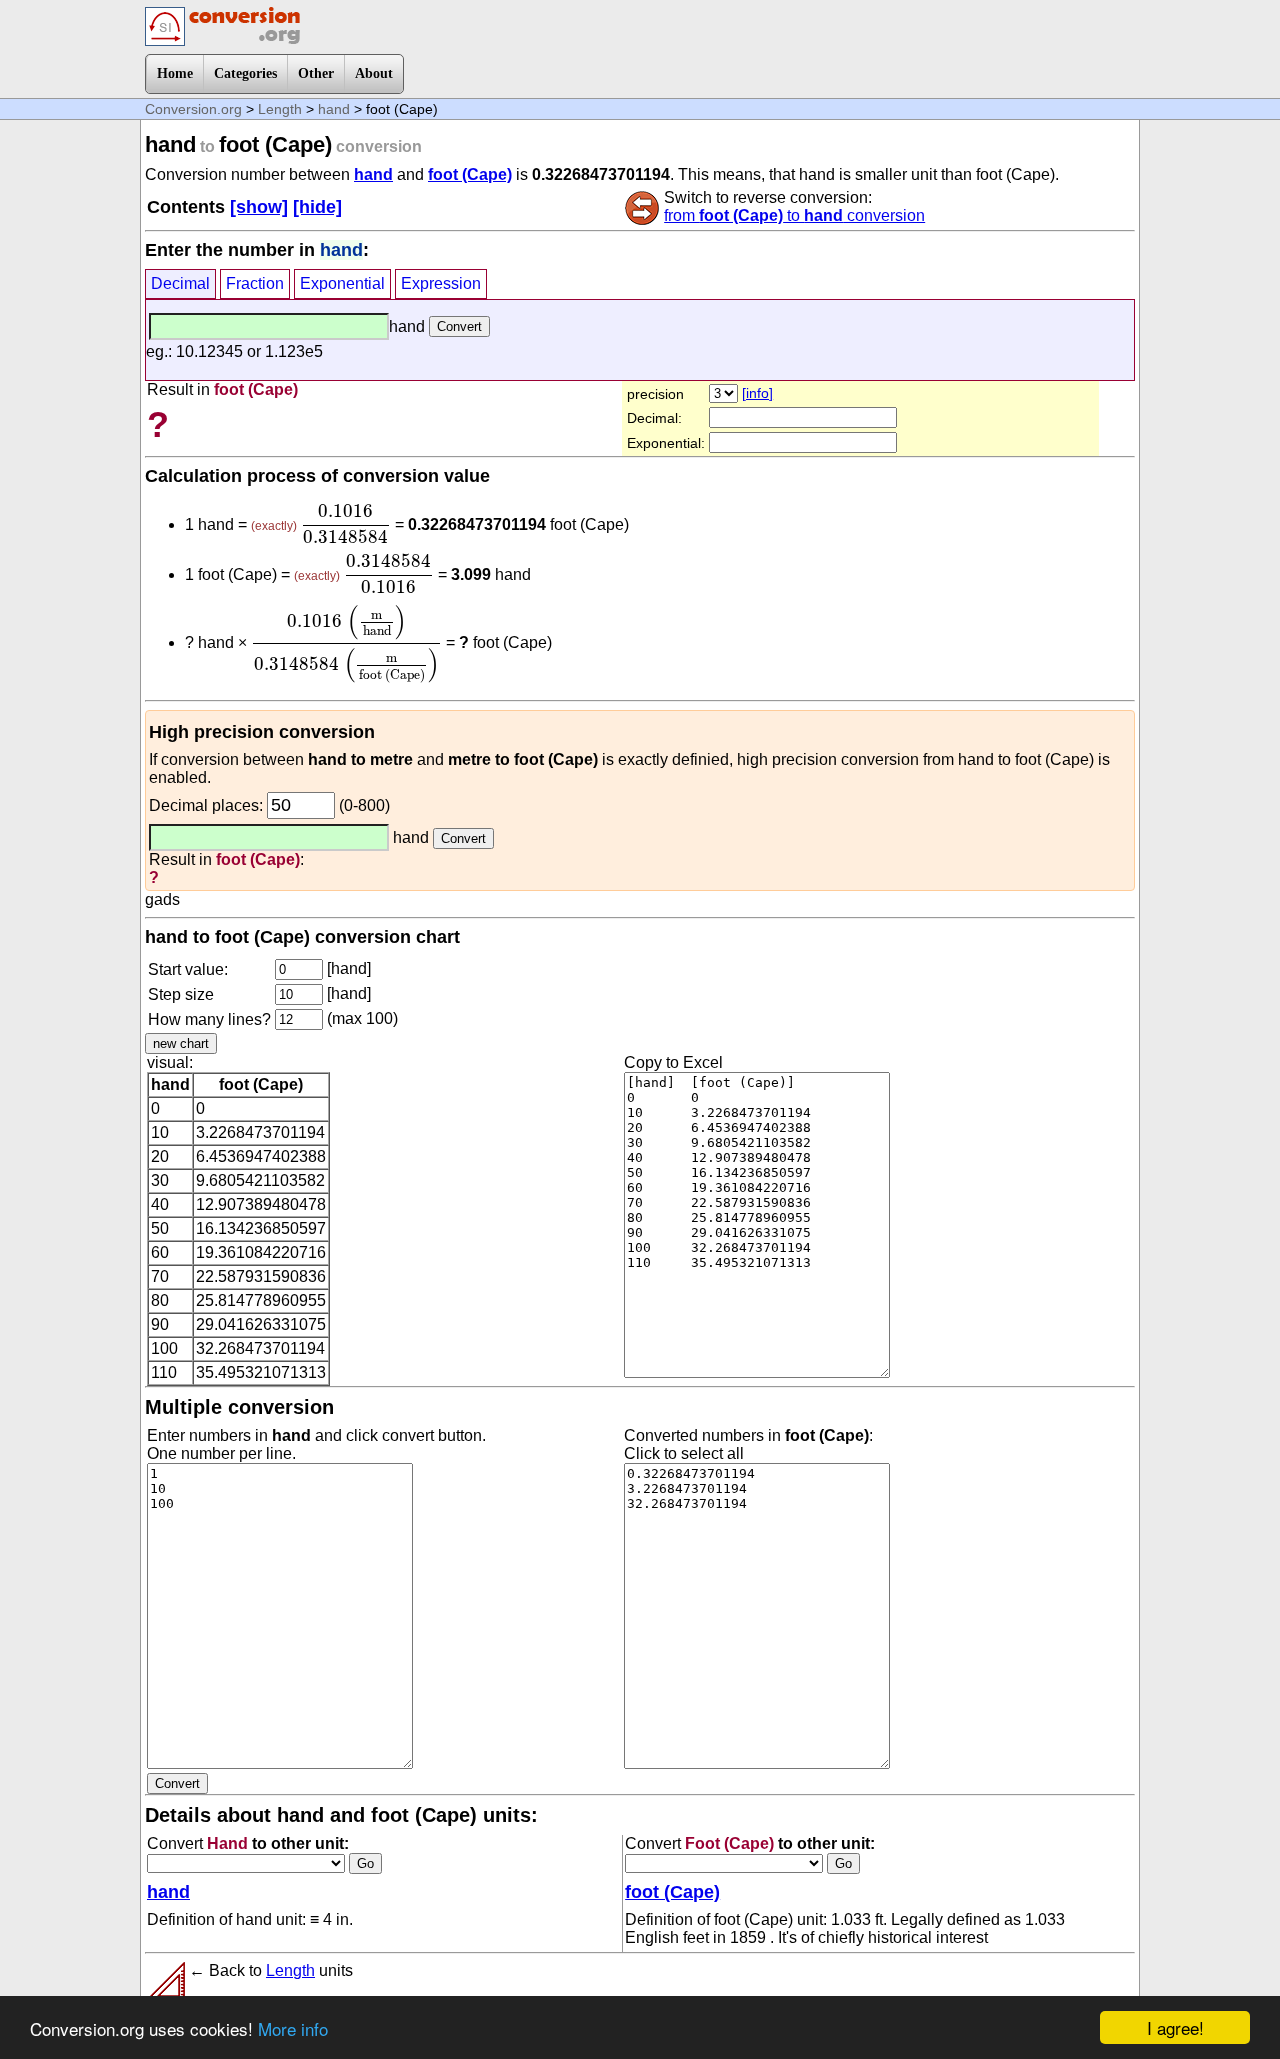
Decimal (180, 283)
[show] (259, 207)
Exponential (342, 283)
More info (293, 2028)
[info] (757, 393)
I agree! (1175, 2027)
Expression (441, 283)
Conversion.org (193, 109)
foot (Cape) (470, 174)
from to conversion (794, 215)
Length (280, 109)
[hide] (317, 207)
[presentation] (346, 524)
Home (175, 73)
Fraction (255, 283)
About (374, 73)
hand (334, 109)
